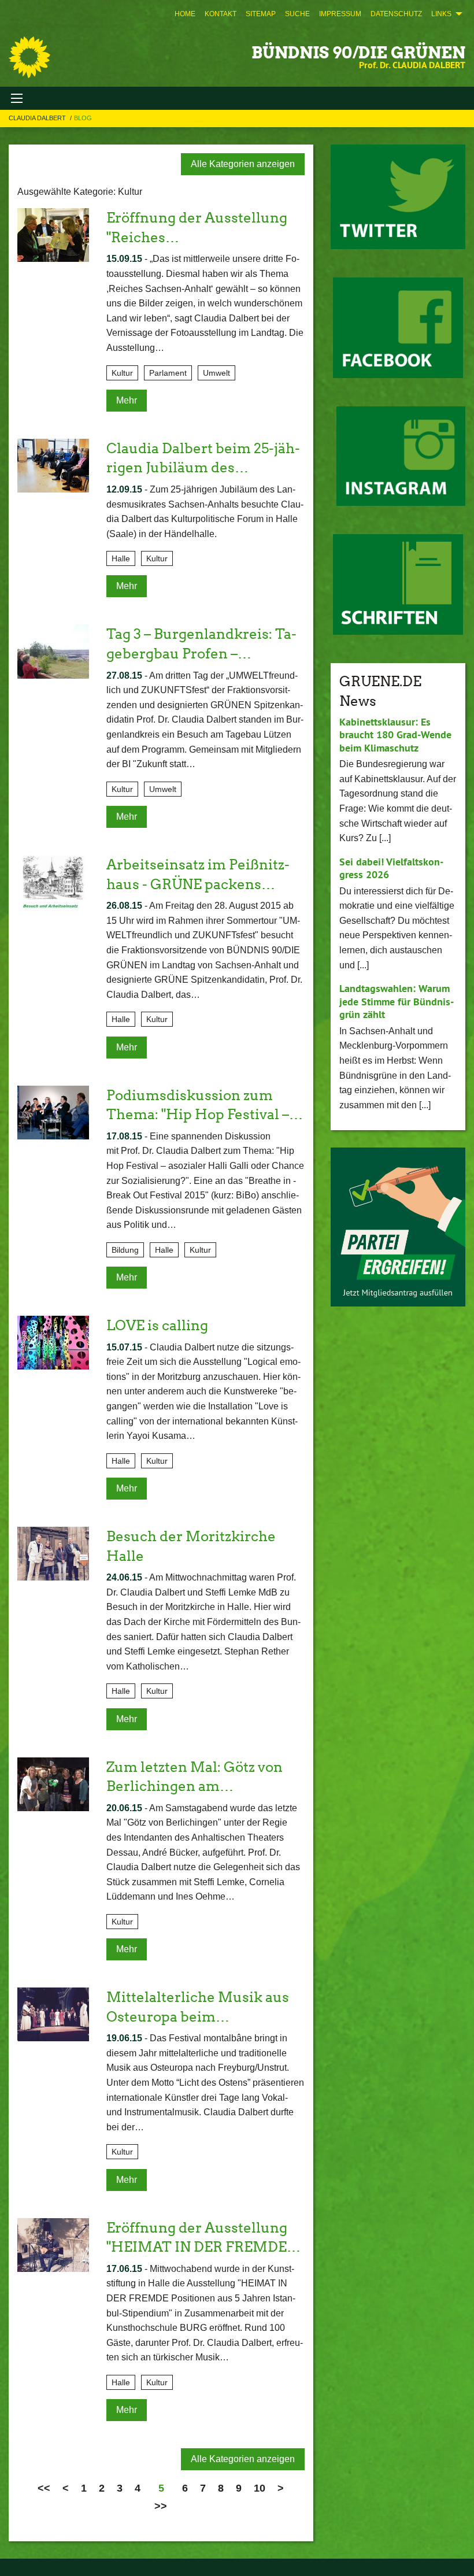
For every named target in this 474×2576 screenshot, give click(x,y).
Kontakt (221, 14)
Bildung (125, 1250)
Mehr (127, 400)
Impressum (340, 14)
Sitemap (261, 14)
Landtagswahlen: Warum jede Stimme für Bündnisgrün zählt (397, 1001)
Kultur (122, 373)
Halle (121, 558)
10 (260, 2488)
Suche (297, 14)
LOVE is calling (157, 1325)
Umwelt (216, 373)
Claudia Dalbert (38, 118)
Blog (83, 118)
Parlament (168, 373)
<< (44, 2488)
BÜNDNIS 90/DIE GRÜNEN (358, 53)
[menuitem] (185, 14)
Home (185, 14)
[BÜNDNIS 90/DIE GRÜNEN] (29, 57)
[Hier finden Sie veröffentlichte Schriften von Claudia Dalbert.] (398, 584)
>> (161, 2506)
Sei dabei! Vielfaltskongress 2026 (391, 868)
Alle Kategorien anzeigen (243, 164)
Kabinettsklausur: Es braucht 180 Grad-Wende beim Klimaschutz (395, 735)
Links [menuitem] (441, 14)
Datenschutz (396, 14)
